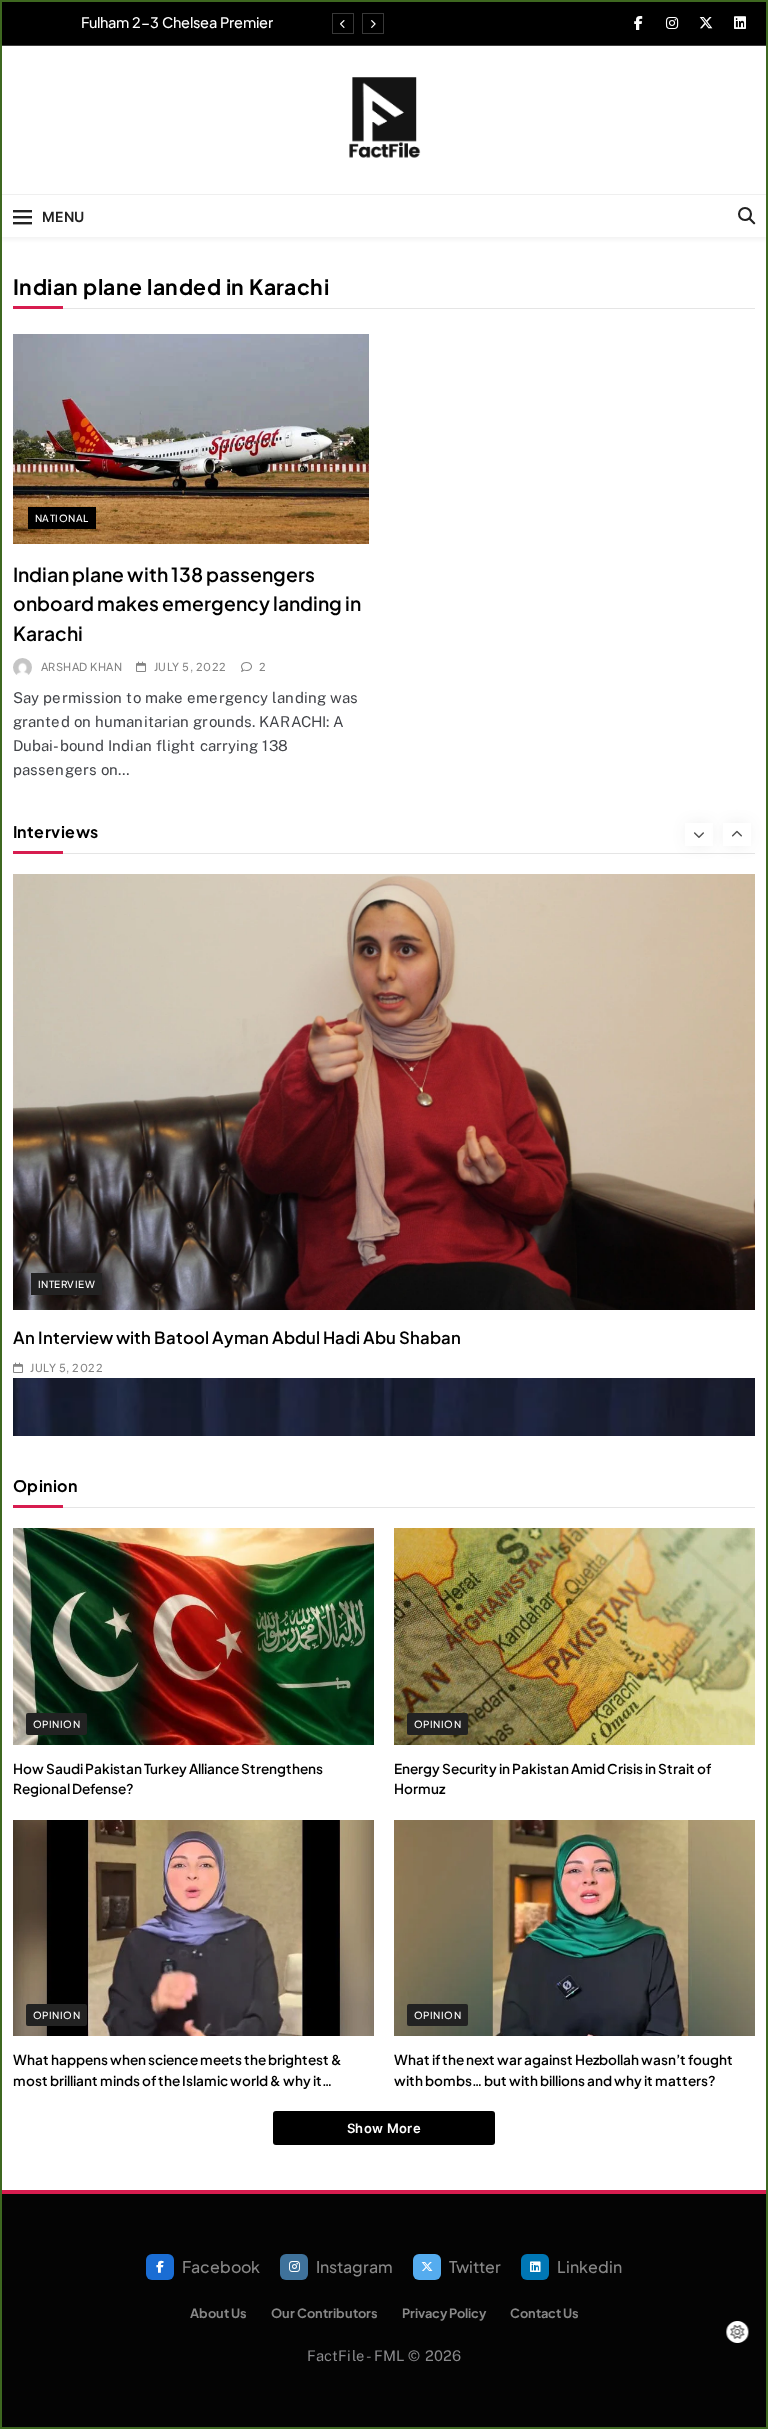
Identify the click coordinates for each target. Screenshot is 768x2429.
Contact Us (544, 2313)
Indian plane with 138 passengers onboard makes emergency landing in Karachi (187, 603)
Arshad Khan (81, 666)
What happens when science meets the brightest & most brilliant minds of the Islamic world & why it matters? (177, 2080)
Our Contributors (324, 2313)
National (62, 518)
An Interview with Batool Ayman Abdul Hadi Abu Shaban (237, 1337)
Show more (384, 2128)
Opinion (56, 1724)
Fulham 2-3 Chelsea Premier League (177, 22)
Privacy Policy (444, 2313)
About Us (218, 2313)
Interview (66, 1284)
